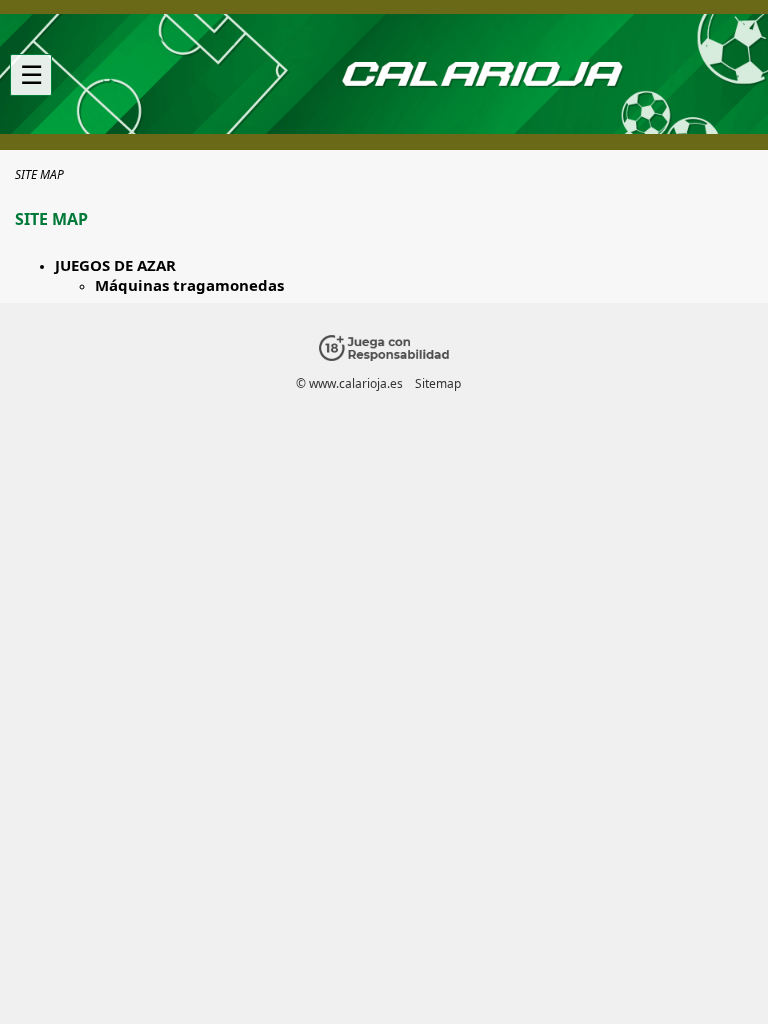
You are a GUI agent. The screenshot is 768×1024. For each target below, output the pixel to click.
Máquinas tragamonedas (189, 285)
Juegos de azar (115, 265)
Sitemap (438, 383)
